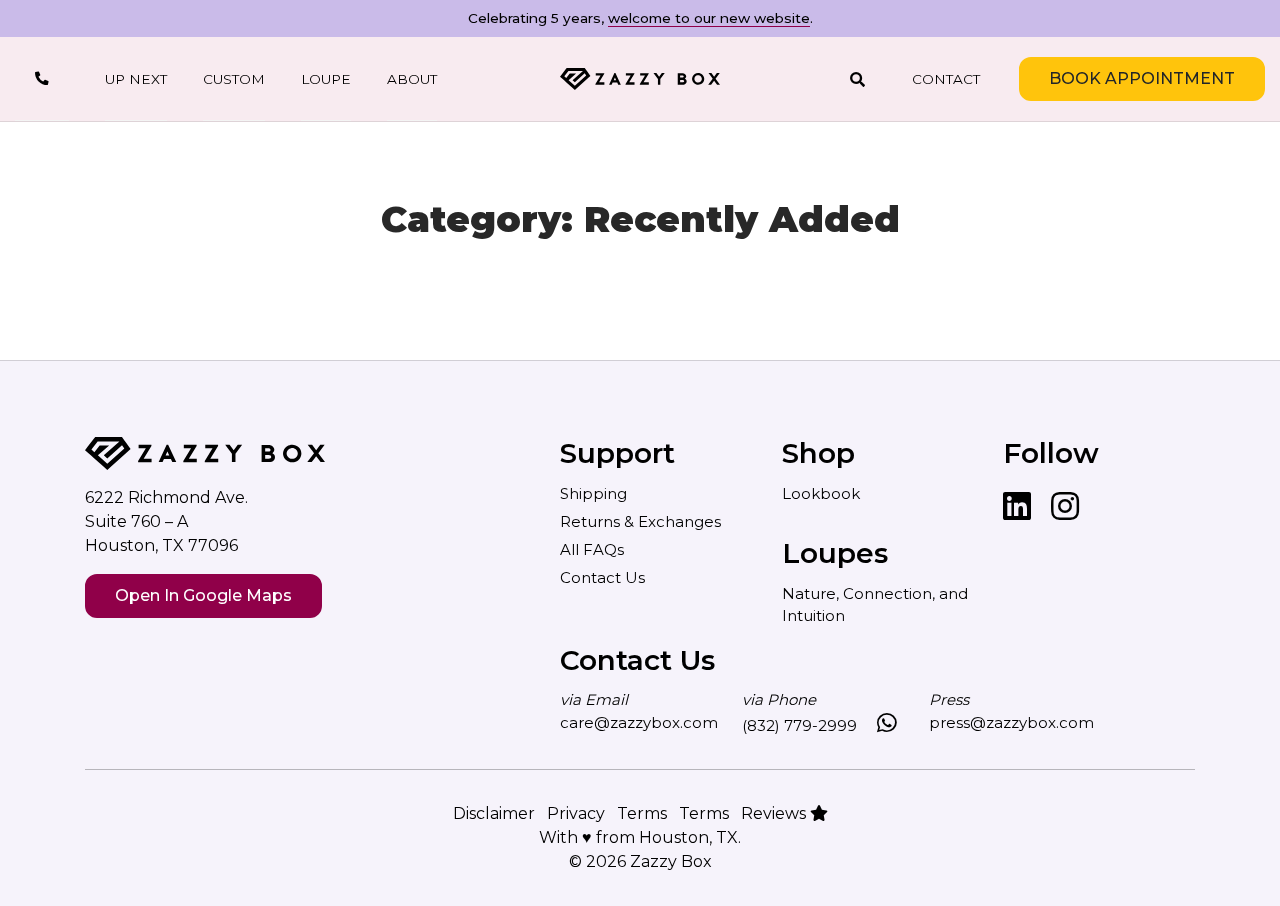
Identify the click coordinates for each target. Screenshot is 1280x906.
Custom (234, 79)
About (412, 79)
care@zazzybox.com (639, 722)
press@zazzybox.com (1011, 722)
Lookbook (821, 493)
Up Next (136, 79)
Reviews (775, 813)
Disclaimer (494, 813)
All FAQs (592, 549)
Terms (642, 813)
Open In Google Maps (203, 595)
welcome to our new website (709, 18)
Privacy (576, 813)
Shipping (593, 493)
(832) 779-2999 (799, 725)
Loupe (326, 79)
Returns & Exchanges (640, 521)
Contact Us (602, 577)
